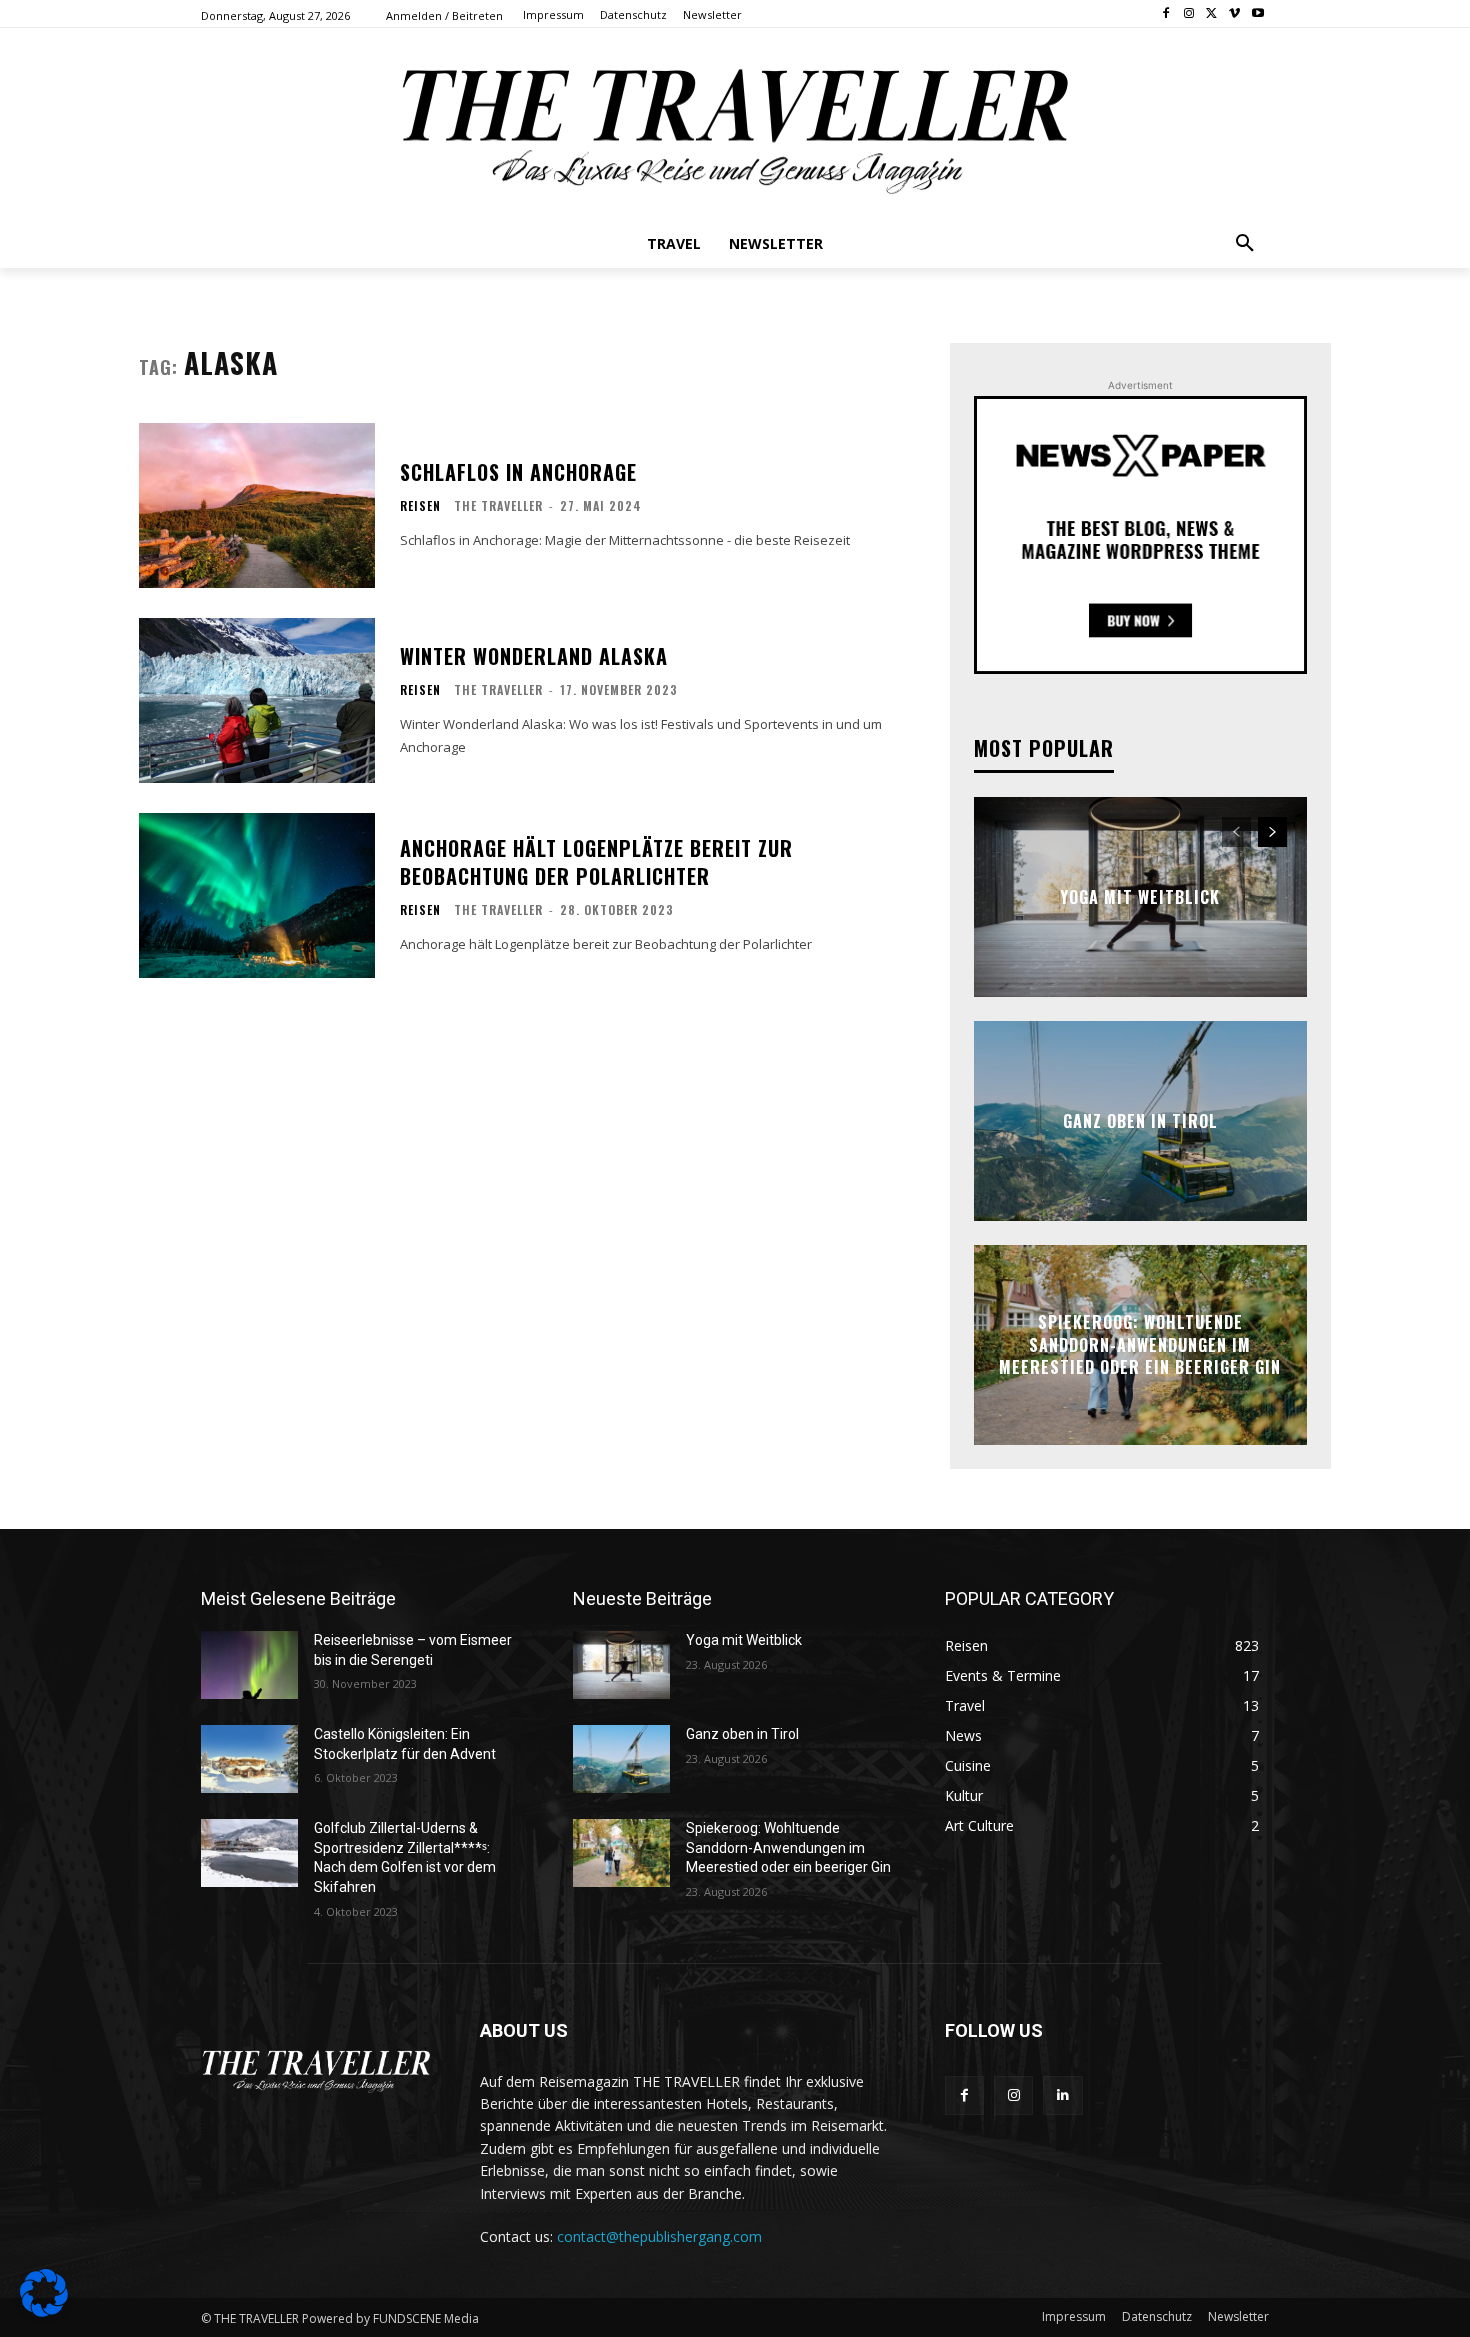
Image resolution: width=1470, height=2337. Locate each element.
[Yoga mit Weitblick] (621, 1665)
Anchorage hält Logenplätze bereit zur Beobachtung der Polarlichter (596, 862)
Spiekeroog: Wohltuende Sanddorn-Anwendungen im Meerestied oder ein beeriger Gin (1140, 1345)
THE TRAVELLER (498, 505)
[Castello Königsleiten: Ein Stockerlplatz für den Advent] (249, 1759)
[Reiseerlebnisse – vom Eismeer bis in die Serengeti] (249, 1665)
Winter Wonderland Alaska (534, 656)
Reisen (420, 506)
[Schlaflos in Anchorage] (257, 505)
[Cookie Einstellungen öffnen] (44, 2311)
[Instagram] (1189, 14)
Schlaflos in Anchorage (518, 472)
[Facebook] (1166, 14)
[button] (1245, 244)
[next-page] (1272, 832)
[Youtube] (1257, 14)
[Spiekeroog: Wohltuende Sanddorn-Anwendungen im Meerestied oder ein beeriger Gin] (621, 1853)
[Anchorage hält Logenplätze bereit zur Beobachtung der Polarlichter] (257, 895)
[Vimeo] (1234, 14)
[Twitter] (1212, 14)
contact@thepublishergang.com (659, 2236)
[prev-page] (1236, 832)
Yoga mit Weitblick (1140, 897)
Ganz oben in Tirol (1140, 1121)
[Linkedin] (1062, 2095)
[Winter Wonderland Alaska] (257, 700)
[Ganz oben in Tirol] (621, 1759)
